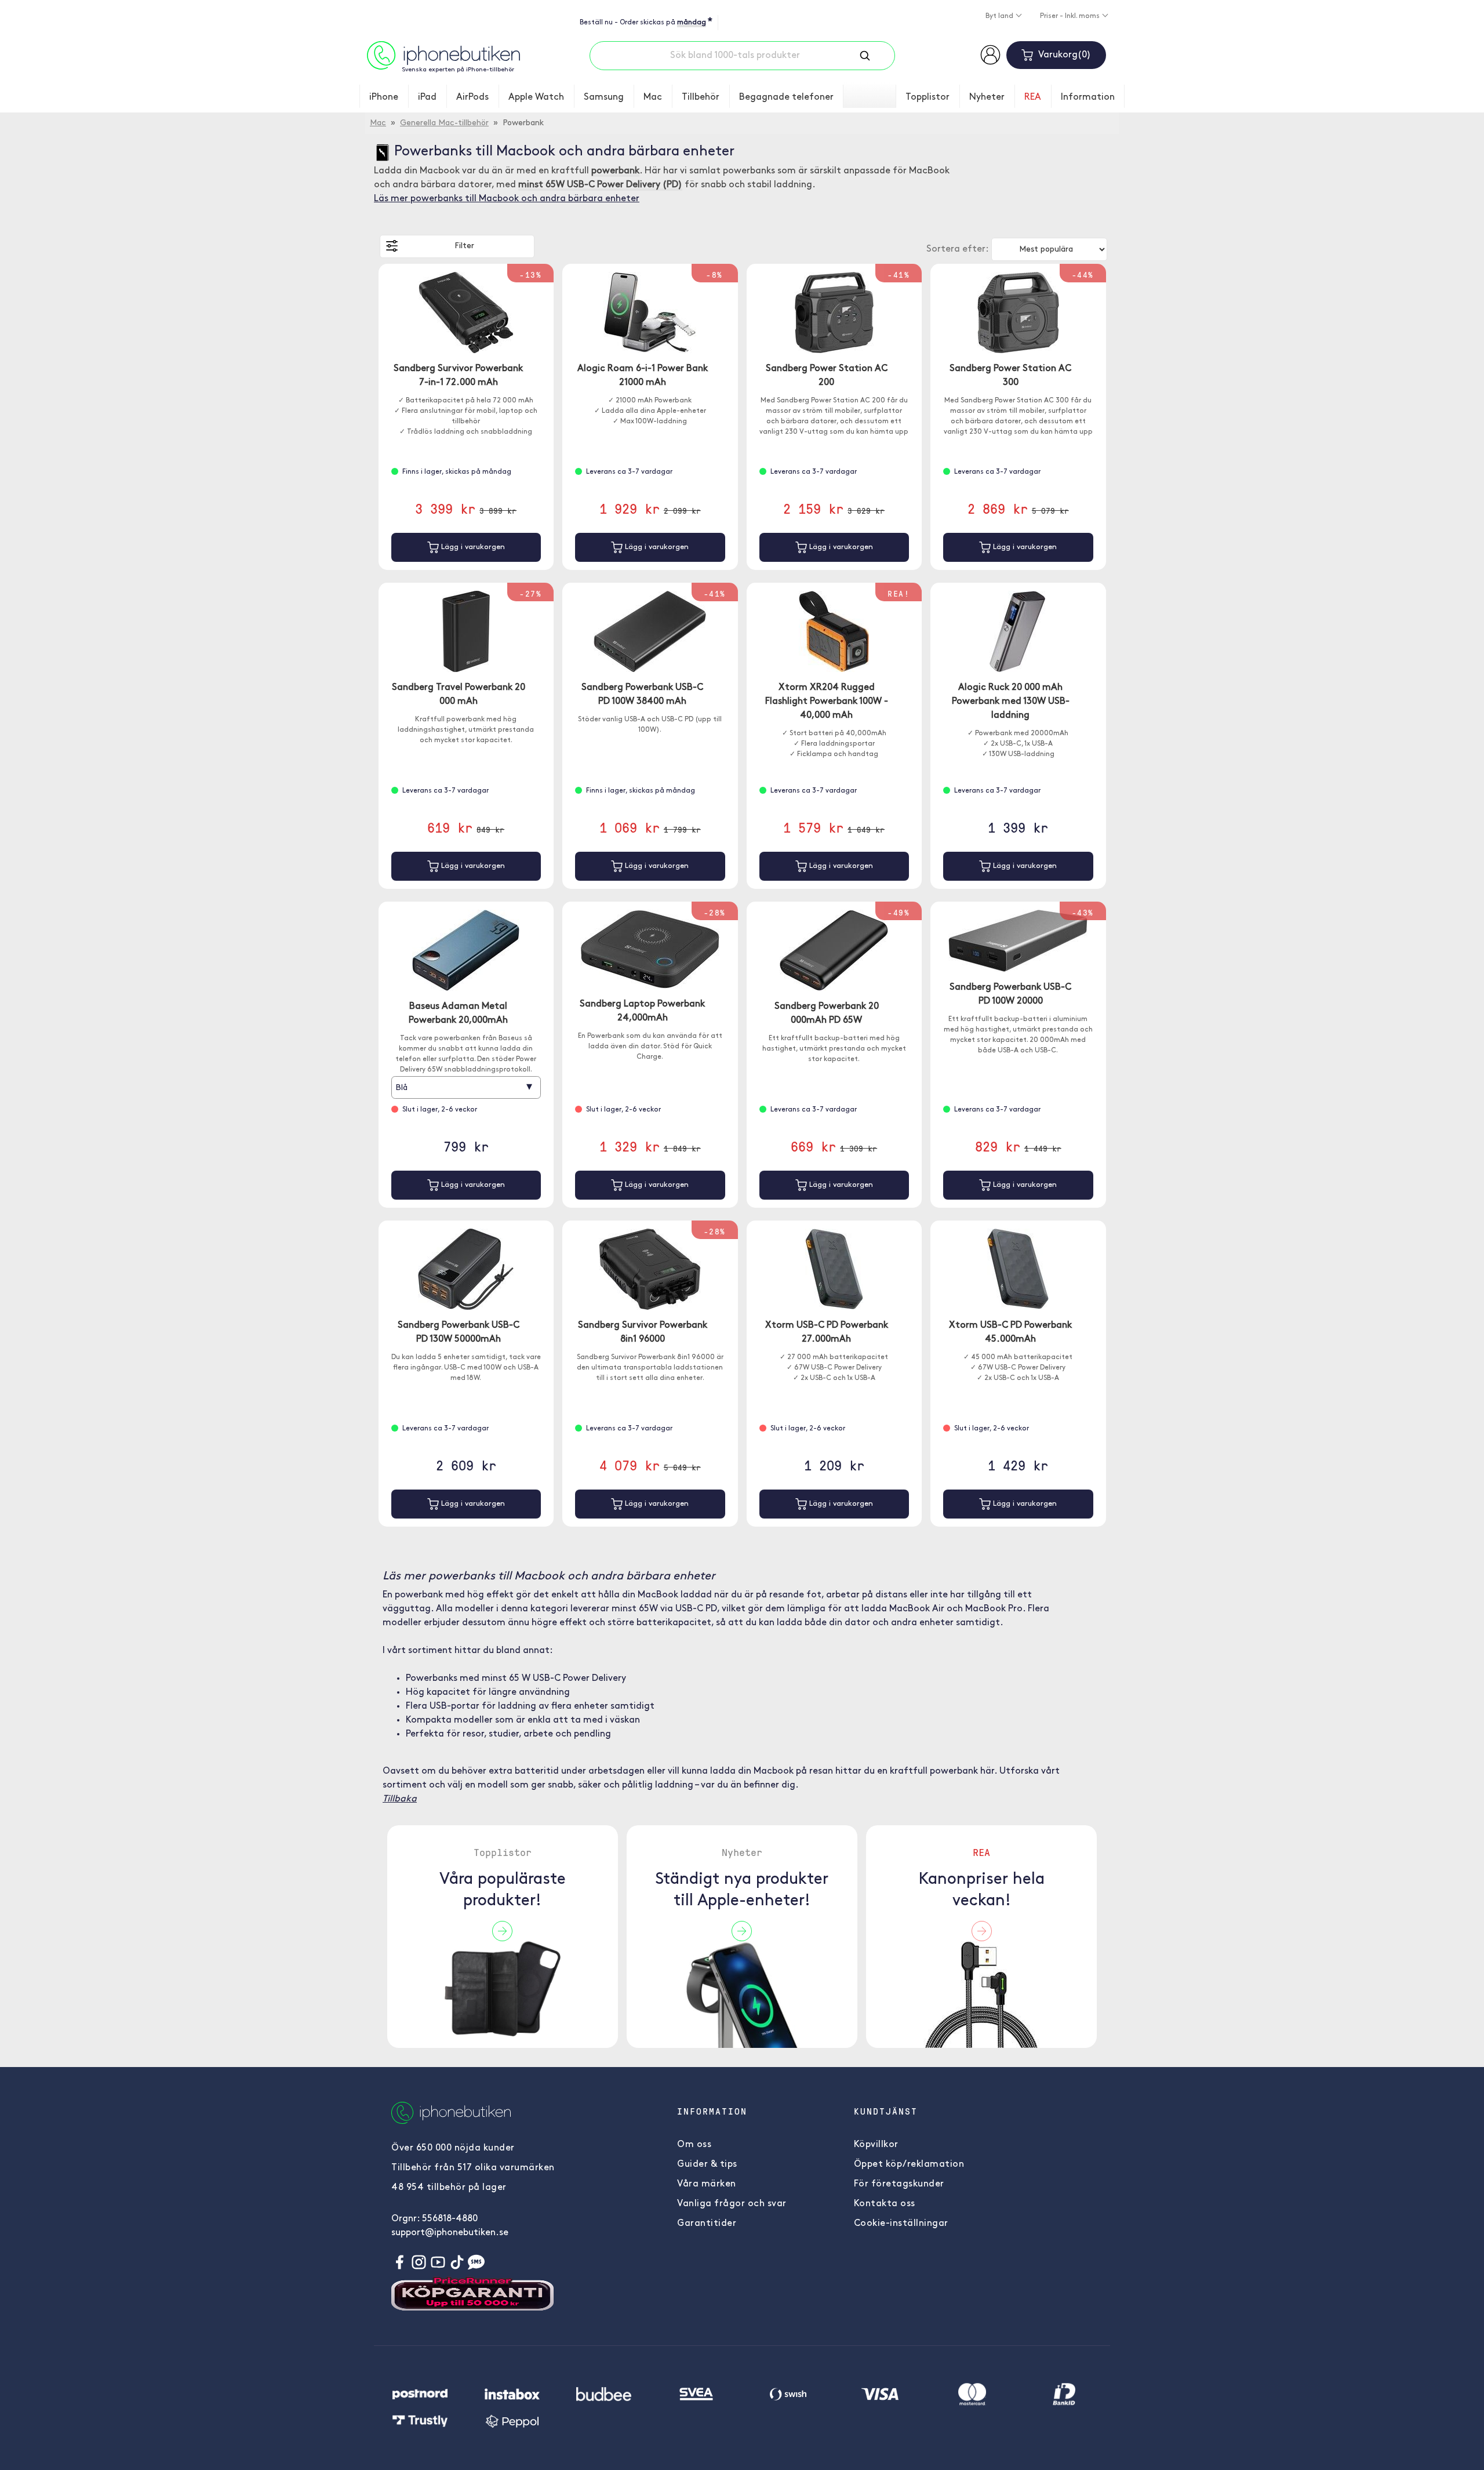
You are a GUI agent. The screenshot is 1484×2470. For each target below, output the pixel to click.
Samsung (604, 97)
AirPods (472, 97)
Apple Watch (536, 97)
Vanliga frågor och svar (732, 2204)
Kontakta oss (885, 2204)
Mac (653, 97)
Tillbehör (701, 97)
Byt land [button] (1000, 16)
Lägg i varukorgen (472, 547)
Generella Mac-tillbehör (444, 123)
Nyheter (987, 97)
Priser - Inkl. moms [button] (1071, 16)
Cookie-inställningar (901, 2224)
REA (1033, 97)
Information (1088, 97)
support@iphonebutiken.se (450, 2233)
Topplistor (927, 97)
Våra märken (707, 2184)
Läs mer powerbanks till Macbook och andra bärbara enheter (507, 199)
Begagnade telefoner (786, 97)
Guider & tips (707, 2164)
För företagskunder (899, 2184)
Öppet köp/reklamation (909, 2164)
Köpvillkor (876, 2145)
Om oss (694, 2145)
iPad (427, 97)
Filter (464, 246)
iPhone (384, 97)
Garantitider (707, 2224)
